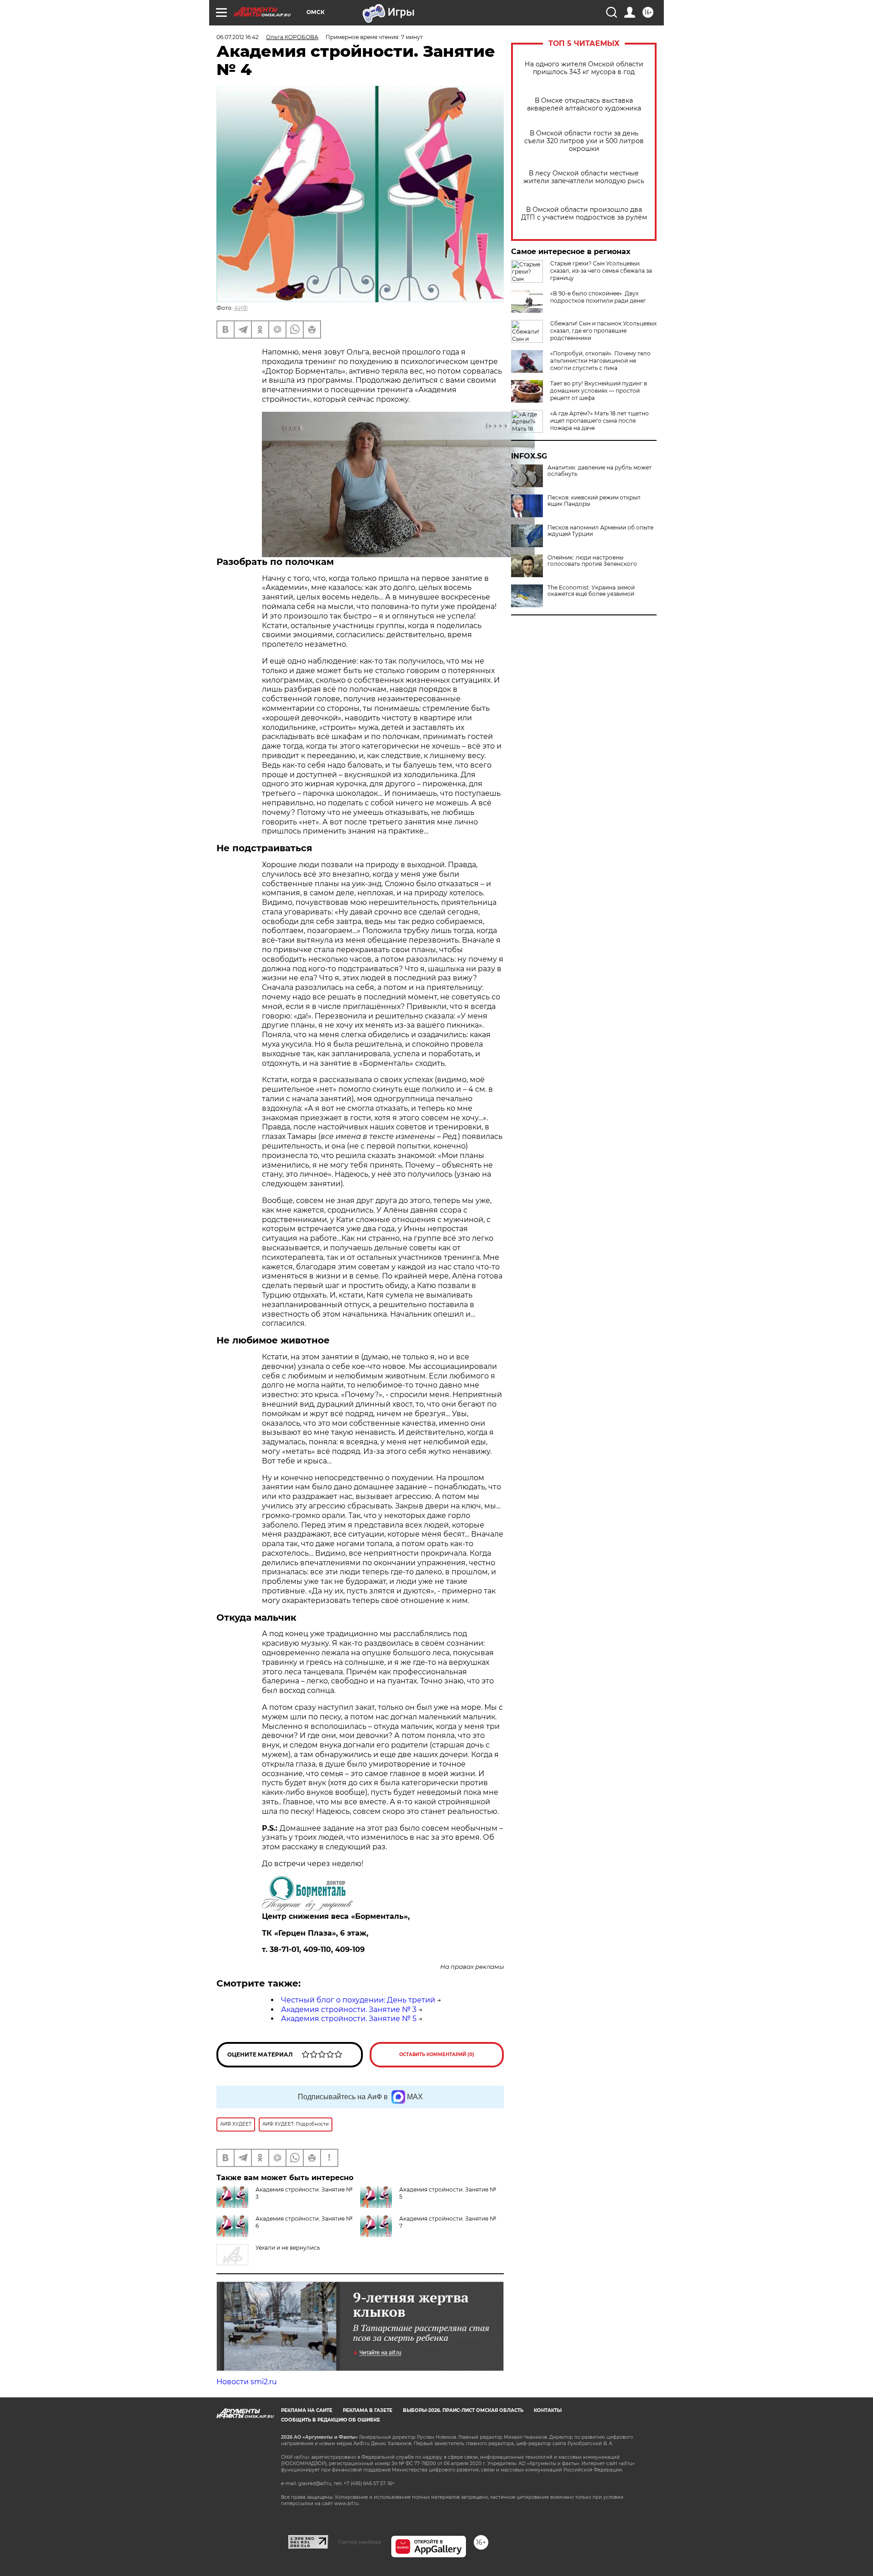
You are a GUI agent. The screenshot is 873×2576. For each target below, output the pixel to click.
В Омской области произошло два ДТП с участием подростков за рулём (584, 214)
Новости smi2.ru (247, 2382)
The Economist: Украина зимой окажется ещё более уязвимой (591, 591)
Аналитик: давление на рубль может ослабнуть (600, 471)
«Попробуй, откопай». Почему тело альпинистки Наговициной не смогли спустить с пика (600, 361)
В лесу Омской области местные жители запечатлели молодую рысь (584, 177)
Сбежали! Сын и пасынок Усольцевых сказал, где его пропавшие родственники (603, 331)
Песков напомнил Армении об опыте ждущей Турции (600, 531)
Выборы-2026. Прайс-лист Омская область (463, 2410)
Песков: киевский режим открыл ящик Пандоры (594, 501)
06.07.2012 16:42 (238, 37)
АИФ (241, 308)
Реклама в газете (368, 2410)
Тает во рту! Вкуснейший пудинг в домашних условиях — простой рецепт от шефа (599, 391)
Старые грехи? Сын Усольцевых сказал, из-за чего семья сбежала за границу (601, 271)
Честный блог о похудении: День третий (358, 2000)
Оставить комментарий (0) (437, 2054)
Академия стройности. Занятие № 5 (349, 2019)
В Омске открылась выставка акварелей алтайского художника (584, 105)
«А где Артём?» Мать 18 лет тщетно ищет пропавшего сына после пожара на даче (600, 421)
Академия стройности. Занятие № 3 (349, 2009)
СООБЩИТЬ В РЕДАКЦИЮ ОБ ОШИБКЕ (331, 2420)
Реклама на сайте (307, 2410)
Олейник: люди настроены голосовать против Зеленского (592, 561)
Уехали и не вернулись (288, 2248)
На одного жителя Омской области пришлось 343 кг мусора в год (584, 68)
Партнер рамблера (359, 2542)
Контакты (548, 2410)
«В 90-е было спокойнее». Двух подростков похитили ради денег (598, 297)
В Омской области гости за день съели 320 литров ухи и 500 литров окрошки (584, 141)
